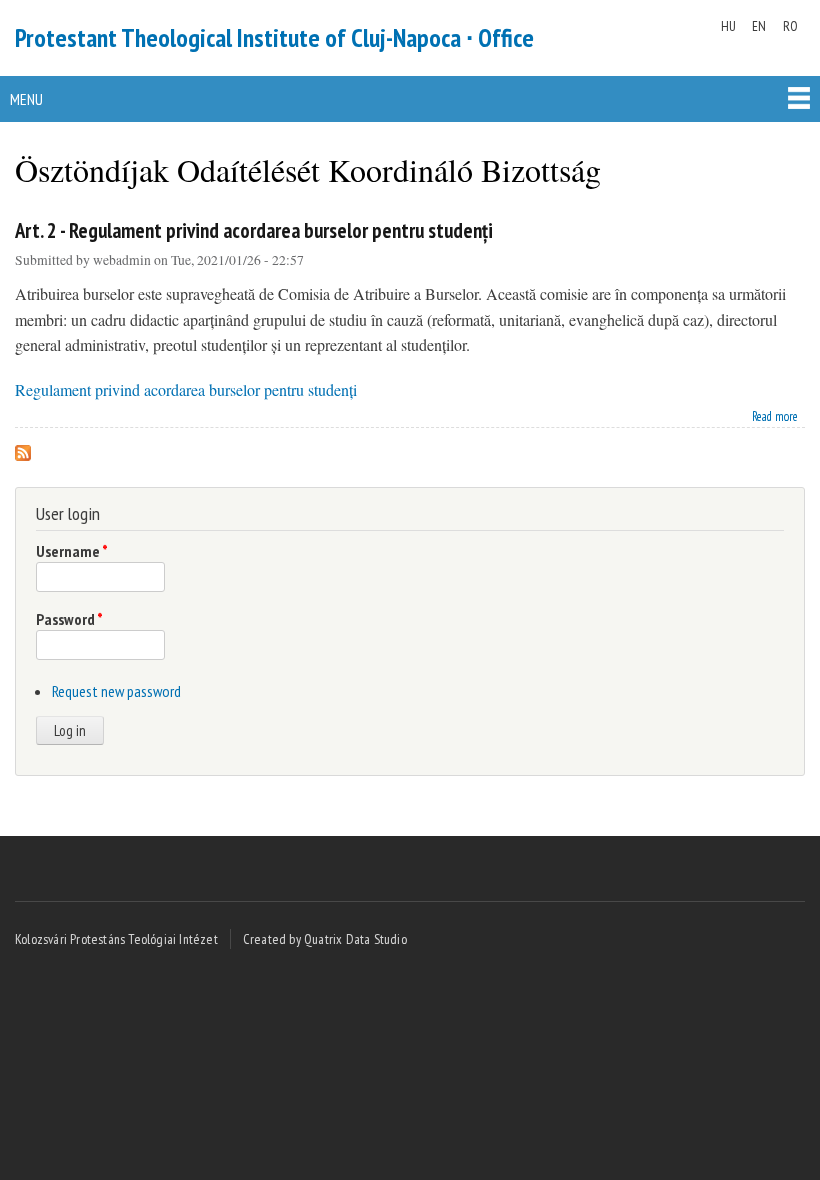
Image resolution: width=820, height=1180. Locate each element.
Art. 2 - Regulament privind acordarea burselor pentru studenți (254, 230)
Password (69, 619)
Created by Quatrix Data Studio (325, 939)
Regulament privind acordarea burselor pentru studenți (186, 389)
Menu (26, 99)
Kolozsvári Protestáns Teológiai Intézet (116, 939)
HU (728, 26)
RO (790, 26)
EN (759, 26)
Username (72, 551)
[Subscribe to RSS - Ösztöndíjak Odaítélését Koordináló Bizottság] (23, 447)
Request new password (116, 691)
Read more (775, 414)
